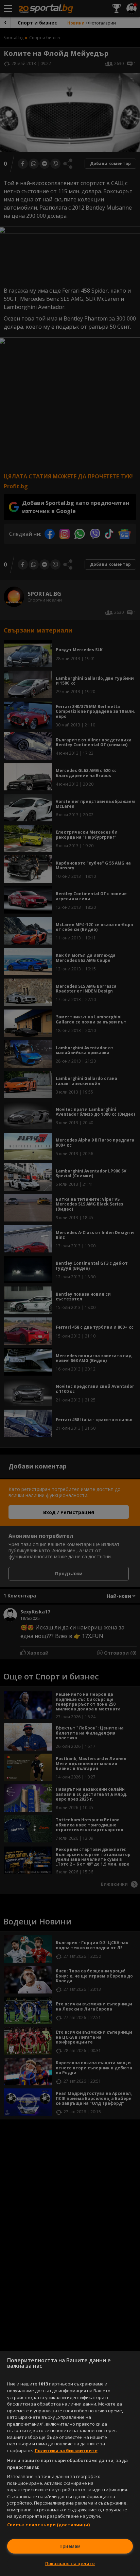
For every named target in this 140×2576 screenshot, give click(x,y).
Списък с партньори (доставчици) (49, 2525)
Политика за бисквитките (66, 2450)
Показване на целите (70, 2563)
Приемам (70, 2546)
